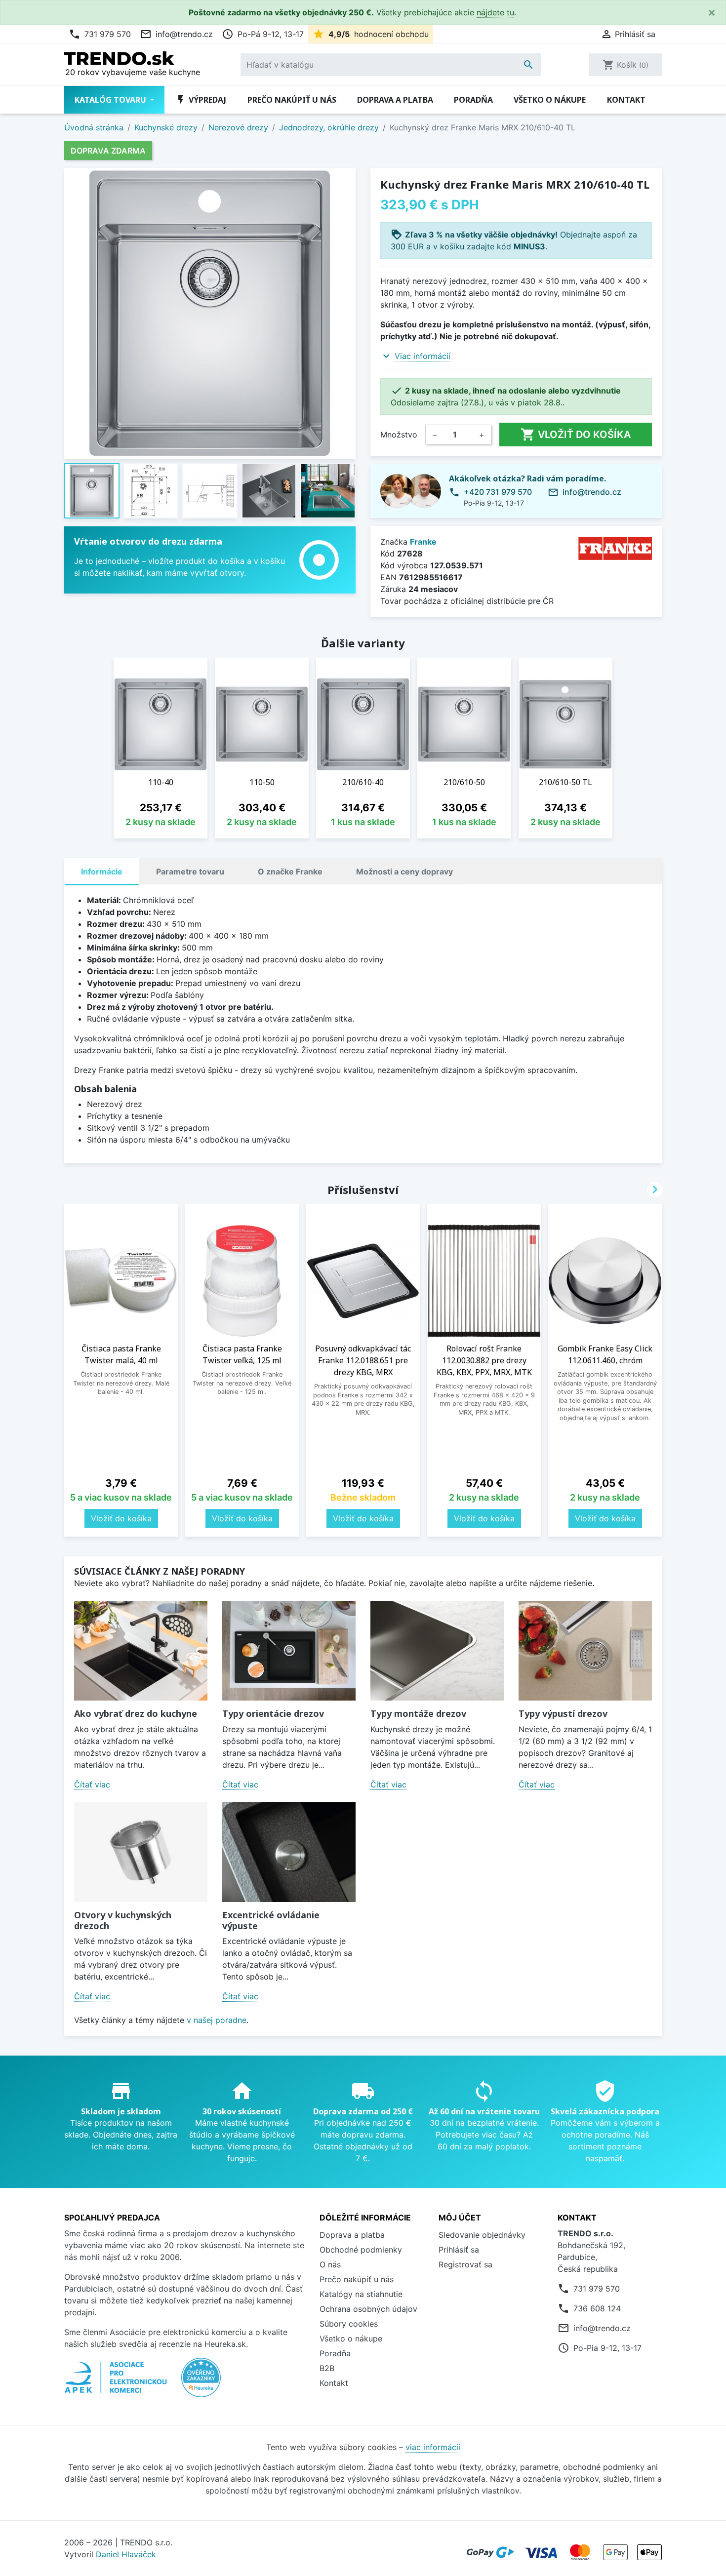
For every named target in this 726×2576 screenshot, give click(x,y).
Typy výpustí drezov (563, 1713)
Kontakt (626, 100)
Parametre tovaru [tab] (190, 872)
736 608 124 (597, 2308)
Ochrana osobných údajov (368, 2309)
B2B (327, 2368)
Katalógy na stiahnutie (361, 2294)
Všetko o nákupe (550, 100)
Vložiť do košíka (576, 435)
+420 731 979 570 (498, 492)
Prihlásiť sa (459, 2250)
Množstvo (399, 435)
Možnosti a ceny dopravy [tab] (404, 872)
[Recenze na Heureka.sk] (201, 2382)
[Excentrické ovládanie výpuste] (289, 1852)
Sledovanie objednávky (482, 2235)
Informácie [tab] (102, 872)
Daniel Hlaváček (126, 2554)
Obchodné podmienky (361, 2250)
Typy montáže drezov (418, 1713)
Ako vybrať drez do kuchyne (136, 1713)
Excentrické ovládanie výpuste (271, 1920)
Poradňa (473, 100)
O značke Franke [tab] (290, 872)
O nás (330, 2264)
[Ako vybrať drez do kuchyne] (141, 1651)
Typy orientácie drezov (273, 1713)
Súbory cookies (349, 2324)
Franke (423, 542)
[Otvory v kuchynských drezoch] (141, 1852)
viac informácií (433, 2447)
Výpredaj (201, 100)
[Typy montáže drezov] (437, 1651)
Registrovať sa (465, 2264)
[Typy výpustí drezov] (585, 1651)
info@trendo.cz (176, 34)
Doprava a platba (395, 100)
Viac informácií (423, 356)
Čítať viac (92, 1784)
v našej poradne (217, 2020)
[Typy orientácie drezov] (289, 1651)
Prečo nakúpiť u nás (292, 100)
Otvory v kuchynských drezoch (123, 1920)
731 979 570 (100, 34)
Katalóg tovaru (111, 100)
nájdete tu (495, 12)
